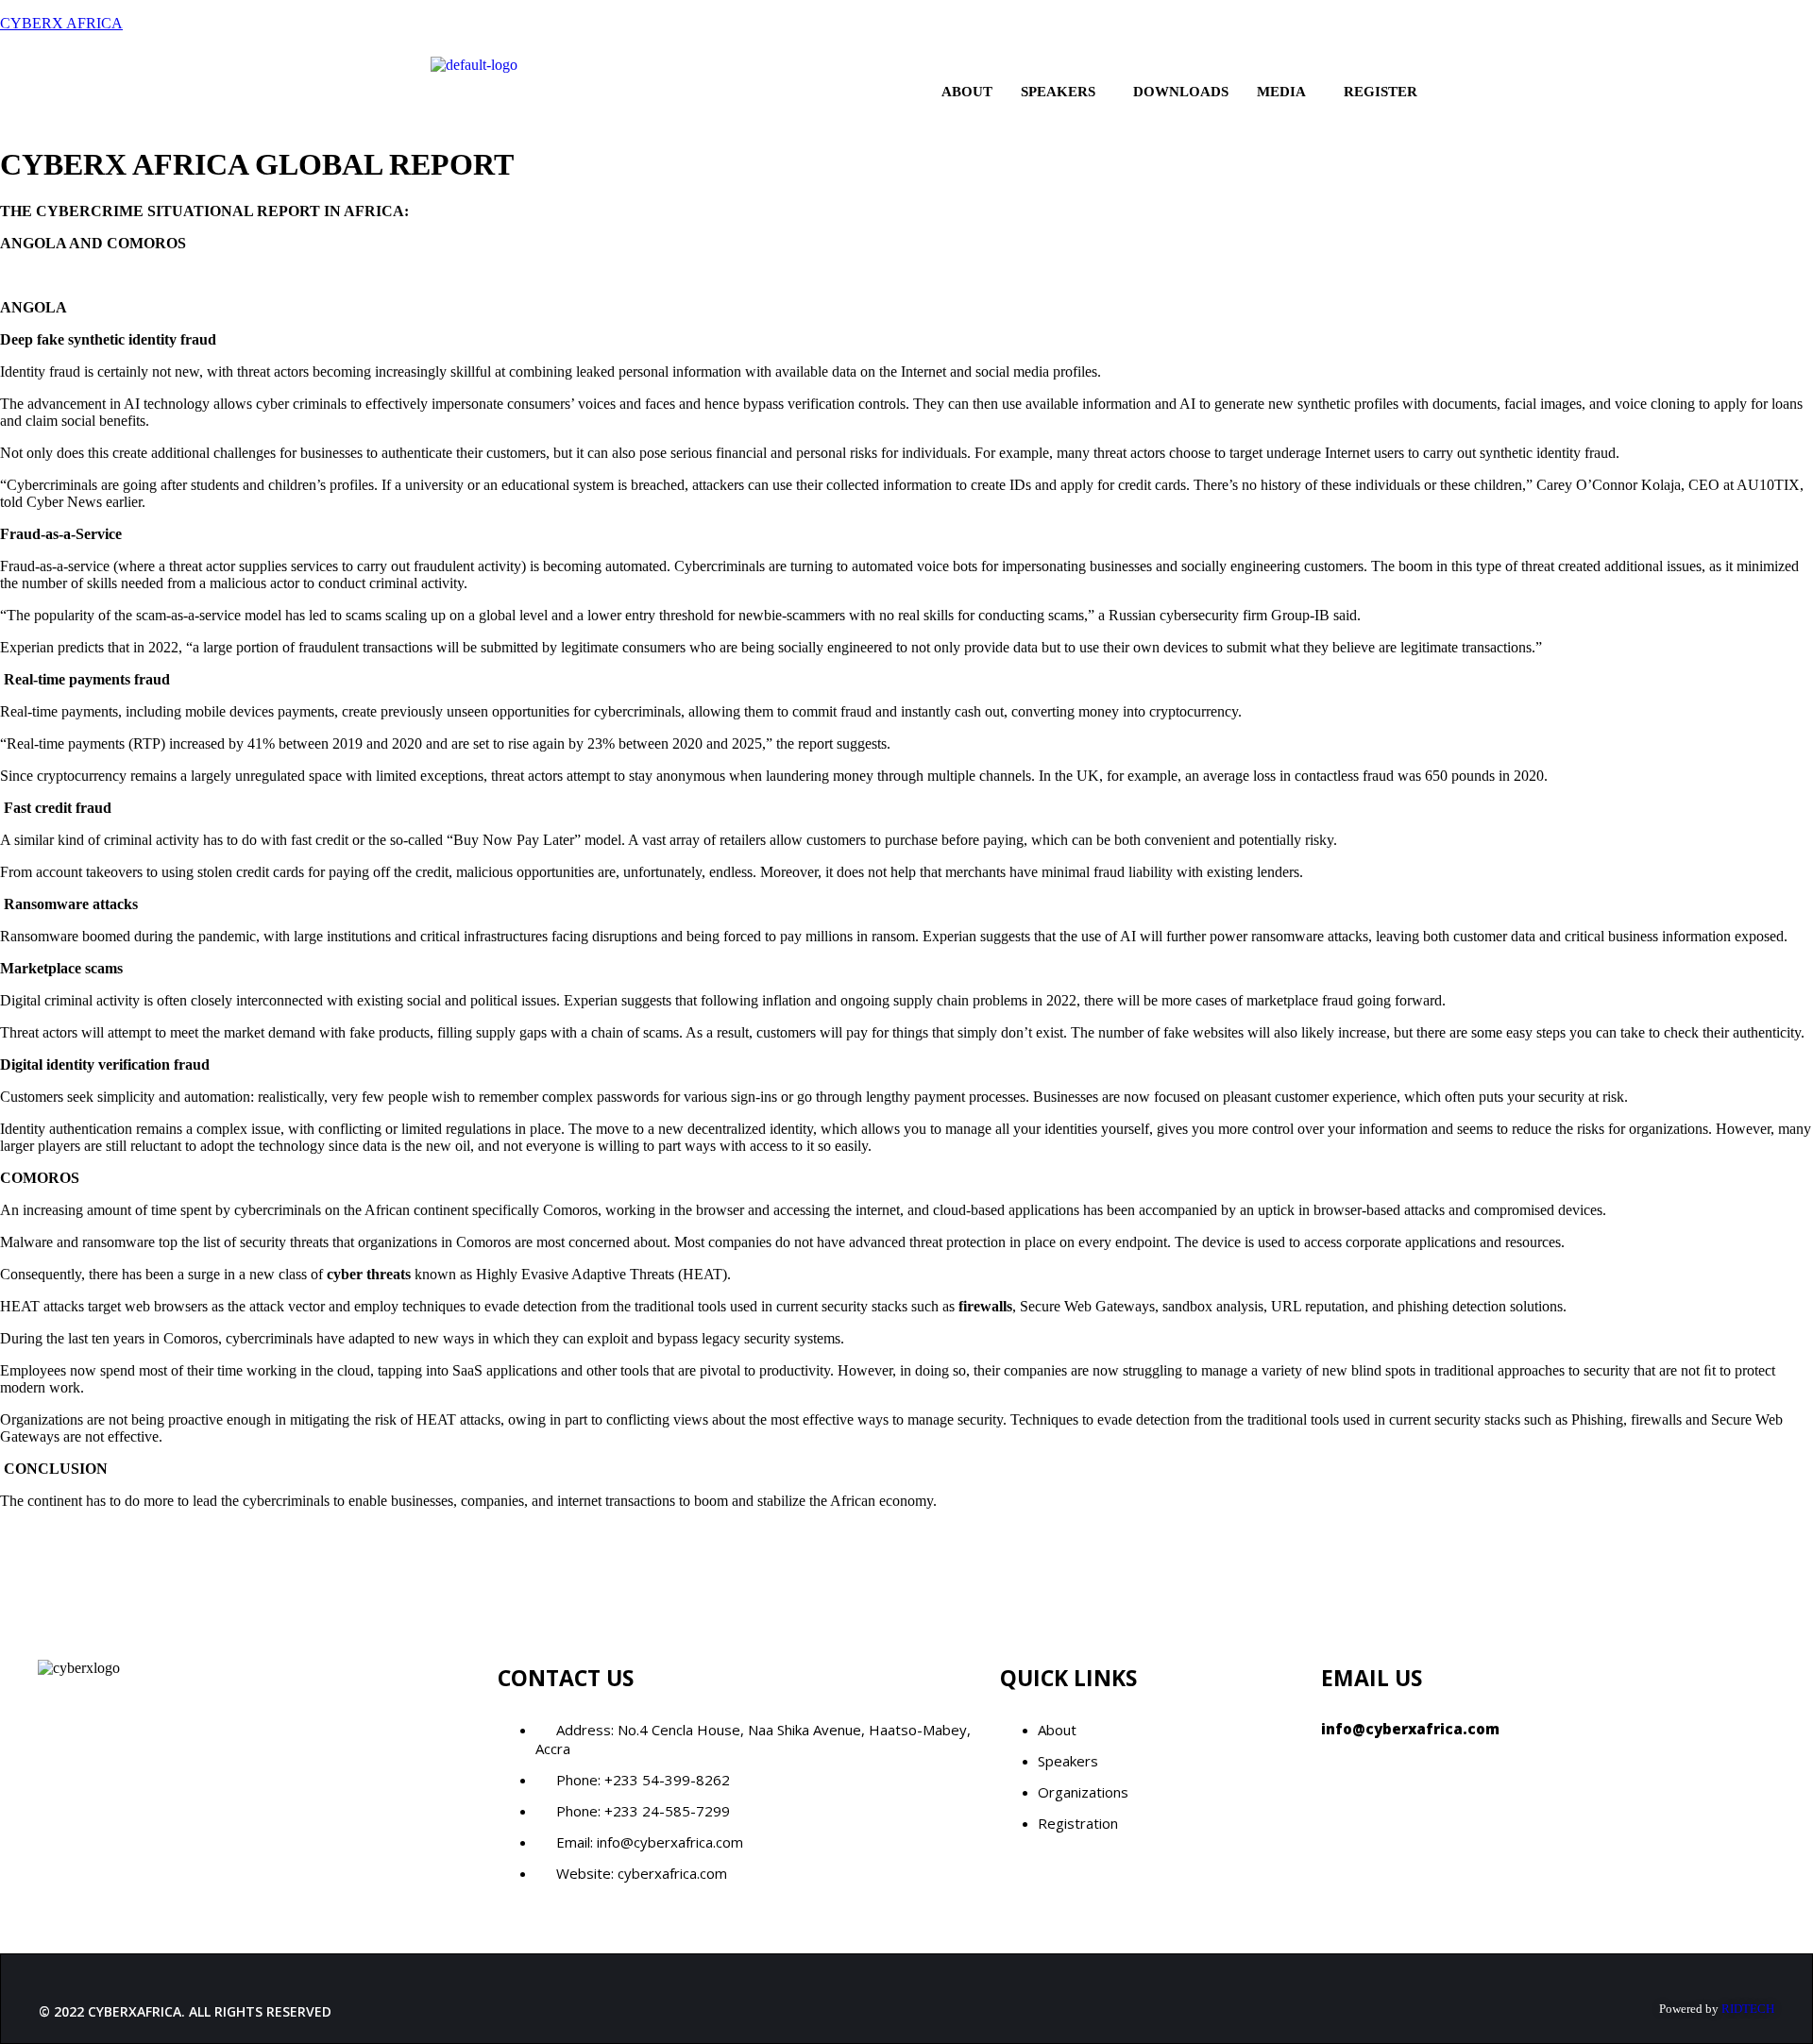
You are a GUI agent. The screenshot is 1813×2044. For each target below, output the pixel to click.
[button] (1063, 92)
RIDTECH (1748, 2009)
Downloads (1181, 92)
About (967, 92)
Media (1281, 92)
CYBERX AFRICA (61, 23)
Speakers (1058, 92)
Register (1381, 92)
